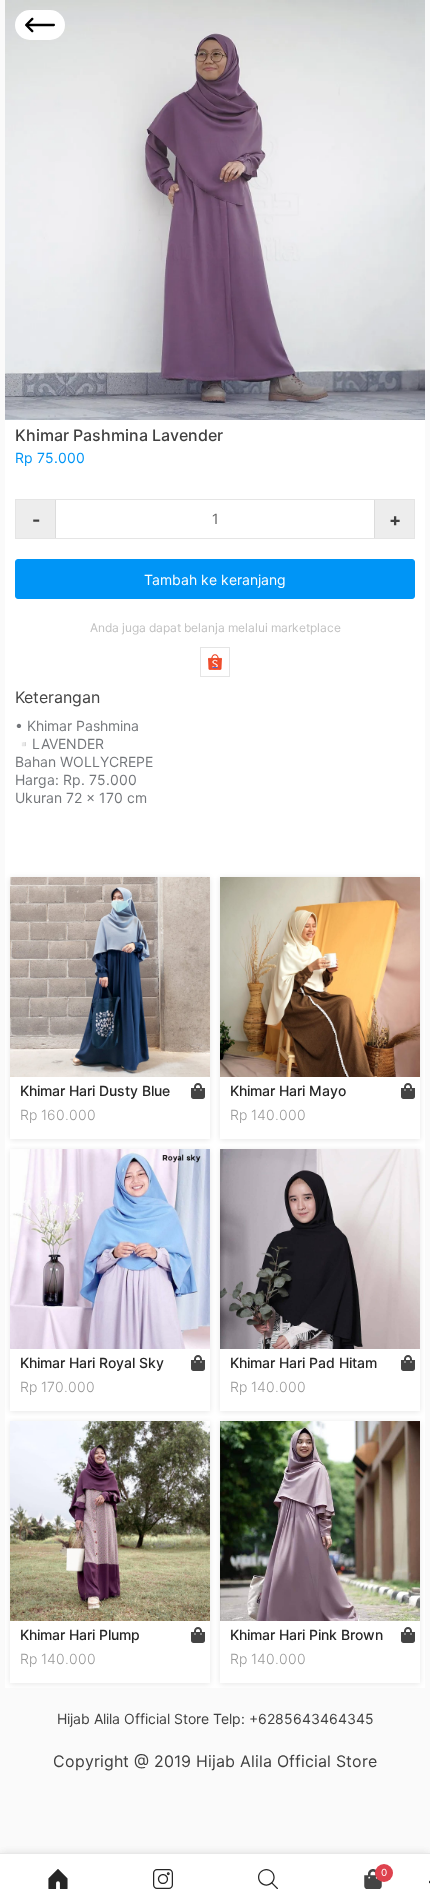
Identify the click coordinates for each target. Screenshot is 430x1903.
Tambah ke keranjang (215, 579)
